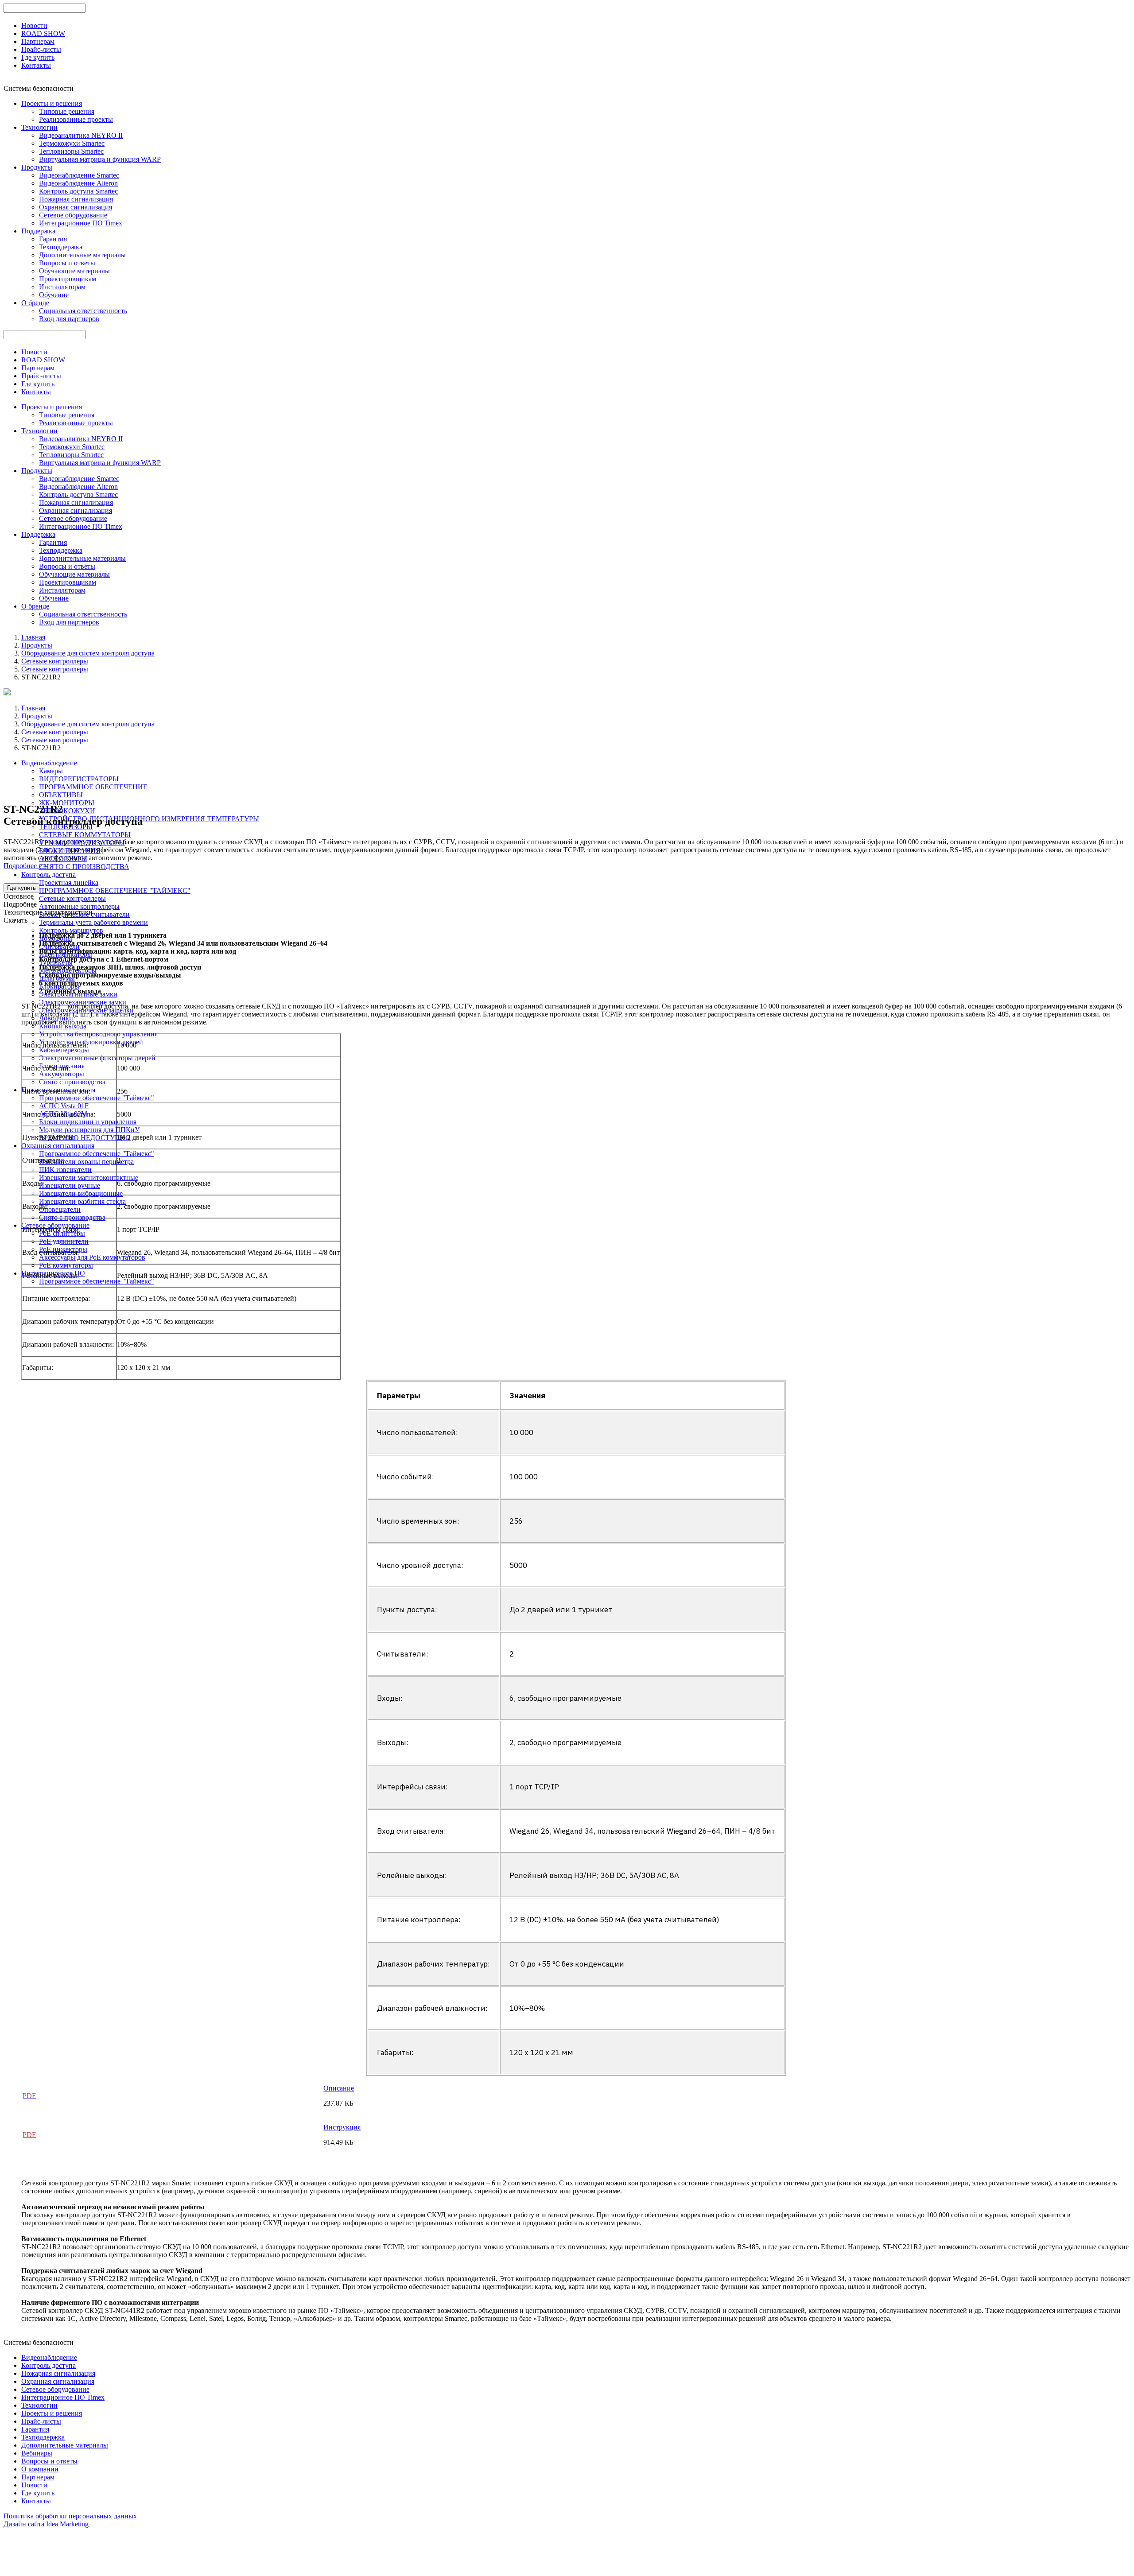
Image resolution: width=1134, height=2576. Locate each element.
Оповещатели (60, 1209)
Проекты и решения (52, 103)
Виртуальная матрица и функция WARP (100, 159)
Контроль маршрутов (71, 930)
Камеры (51, 771)
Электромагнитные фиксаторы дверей (97, 1058)
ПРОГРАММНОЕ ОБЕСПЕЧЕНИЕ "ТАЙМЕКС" (115, 890)
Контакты (36, 65)
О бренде (35, 303)
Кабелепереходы (64, 1050)
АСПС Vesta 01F (64, 1106)
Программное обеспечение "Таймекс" (97, 1098)
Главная (33, 637)
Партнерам (38, 41)
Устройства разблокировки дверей (91, 1042)
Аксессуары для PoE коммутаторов (92, 1257)
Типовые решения (67, 111)
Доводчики (56, 1018)
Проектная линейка (69, 883)
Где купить (38, 57)
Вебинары (37, 2453)
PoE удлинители (64, 1241)
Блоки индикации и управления (88, 1122)
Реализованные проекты (76, 119)
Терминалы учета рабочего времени (93, 922)
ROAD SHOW (43, 33)
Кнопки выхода (63, 1026)
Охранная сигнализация (76, 207)
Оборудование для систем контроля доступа (88, 653)
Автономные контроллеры (79, 906)
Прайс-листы (41, 49)
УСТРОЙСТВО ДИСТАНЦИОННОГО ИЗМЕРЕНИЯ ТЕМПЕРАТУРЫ (149, 819)
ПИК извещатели (65, 1170)
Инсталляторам (62, 287)
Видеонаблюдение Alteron (78, 183)
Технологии (39, 127)
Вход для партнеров (69, 319)
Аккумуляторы (62, 1074)
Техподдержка (61, 247)
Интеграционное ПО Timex (81, 223)
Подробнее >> (25, 866)
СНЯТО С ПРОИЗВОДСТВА (84, 867)
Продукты (37, 167)
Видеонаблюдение (49, 763)
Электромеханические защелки (86, 1010)
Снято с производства (72, 1082)
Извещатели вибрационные (81, 1193)
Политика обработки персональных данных (70, 2516)
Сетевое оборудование (73, 215)
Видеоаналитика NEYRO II (81, 135)
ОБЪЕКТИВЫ (61, 795)
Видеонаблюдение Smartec (79, 175)
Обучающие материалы (74, 271)
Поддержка (38, 231)
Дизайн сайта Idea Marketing (46, 2524)
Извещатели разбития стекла (82, 1201)
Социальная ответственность (83, 311)
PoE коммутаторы (66, 1265)
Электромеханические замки (83, 1002)
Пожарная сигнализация (76, 199)
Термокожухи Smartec (72, 143)
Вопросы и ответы (67, 263)
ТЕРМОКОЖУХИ (67, 811)
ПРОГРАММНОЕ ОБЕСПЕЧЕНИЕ (93, 787)
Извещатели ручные (70, 1185)
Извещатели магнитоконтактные (89, 1177)
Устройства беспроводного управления (98, 1034)
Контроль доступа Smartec (78, 191)
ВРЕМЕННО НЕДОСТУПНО (85, 1138)
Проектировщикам (68, 279)
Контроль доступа (49, 875)
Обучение (54, 295)
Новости (34, 25)
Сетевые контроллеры (55, 661)
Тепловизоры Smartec (71, 151)
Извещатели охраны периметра (86, 1162)
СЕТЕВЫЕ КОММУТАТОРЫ (85, 835)
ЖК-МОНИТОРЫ (67, 803)
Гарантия (53, 239)
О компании (40, 2469)
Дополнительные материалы (82, 255)
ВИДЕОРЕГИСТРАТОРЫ (79, 779)
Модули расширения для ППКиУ (89, 1130)
